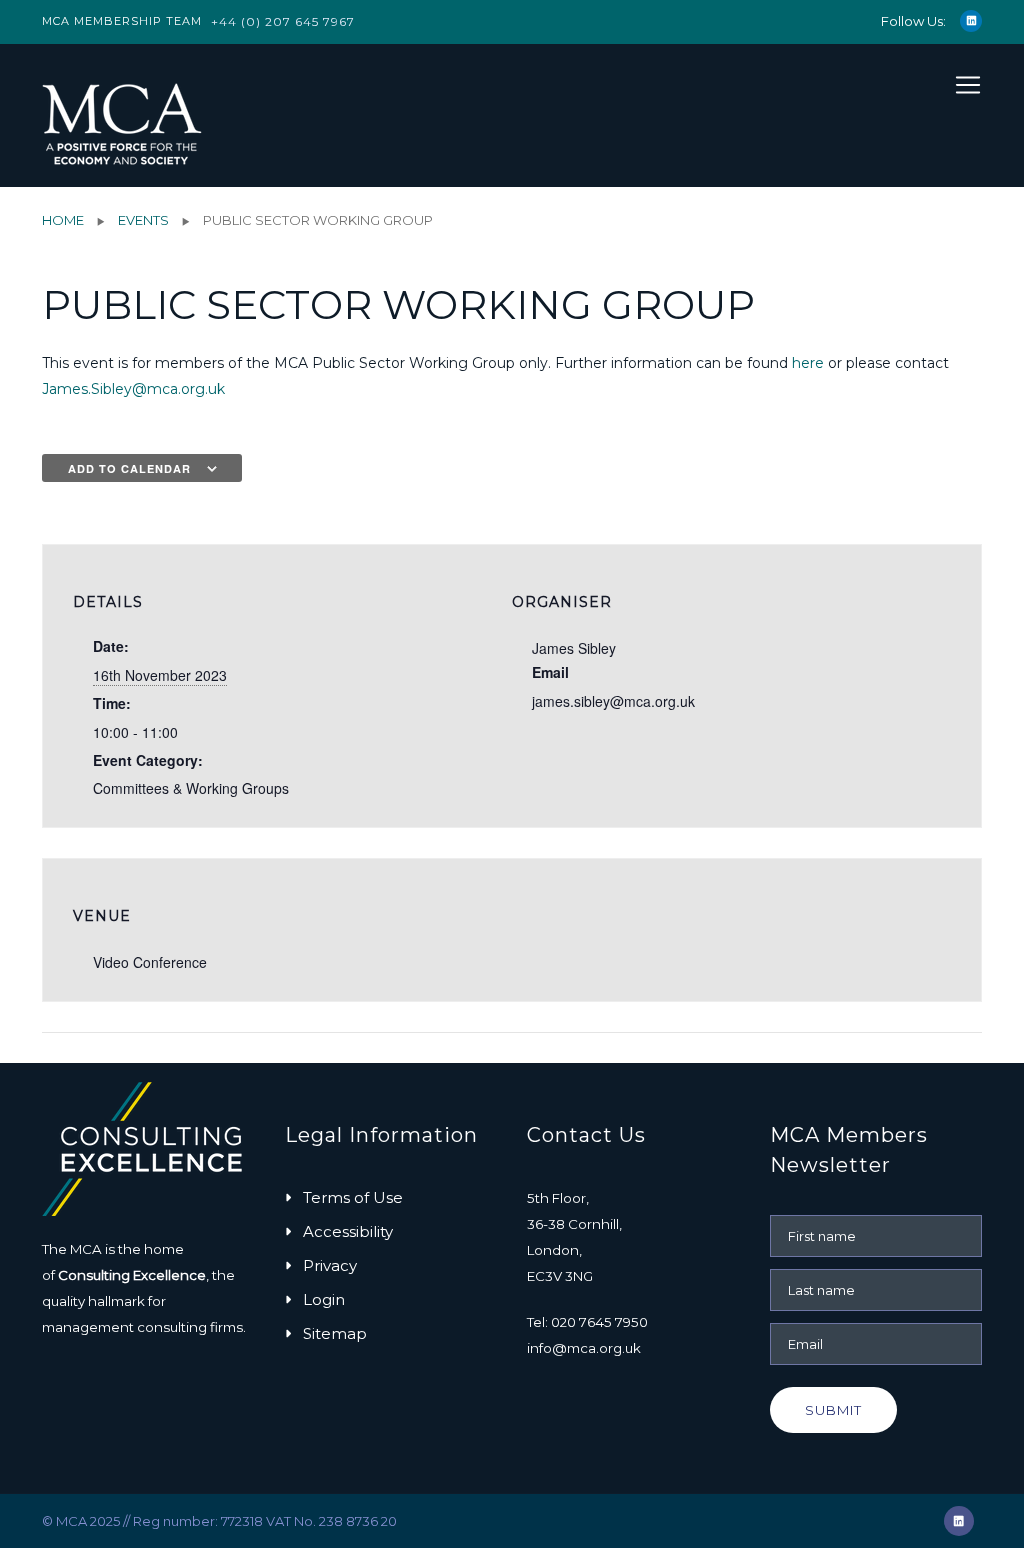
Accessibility (348, 1231)
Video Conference (150, 962)
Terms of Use (353, 1197)
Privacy (330, 1265)
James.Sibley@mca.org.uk (133, 389)
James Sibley (574, 648)
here (808, 363)
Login (324, 1299)
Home (63, 220)
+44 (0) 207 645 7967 (283, 21)
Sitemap (335, 1333)
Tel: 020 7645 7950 (587, 1322)
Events (143, 220)
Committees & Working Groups (191, 788)
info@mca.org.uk (584, 1348)
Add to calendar (129, 468)
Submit (833, 1410)
